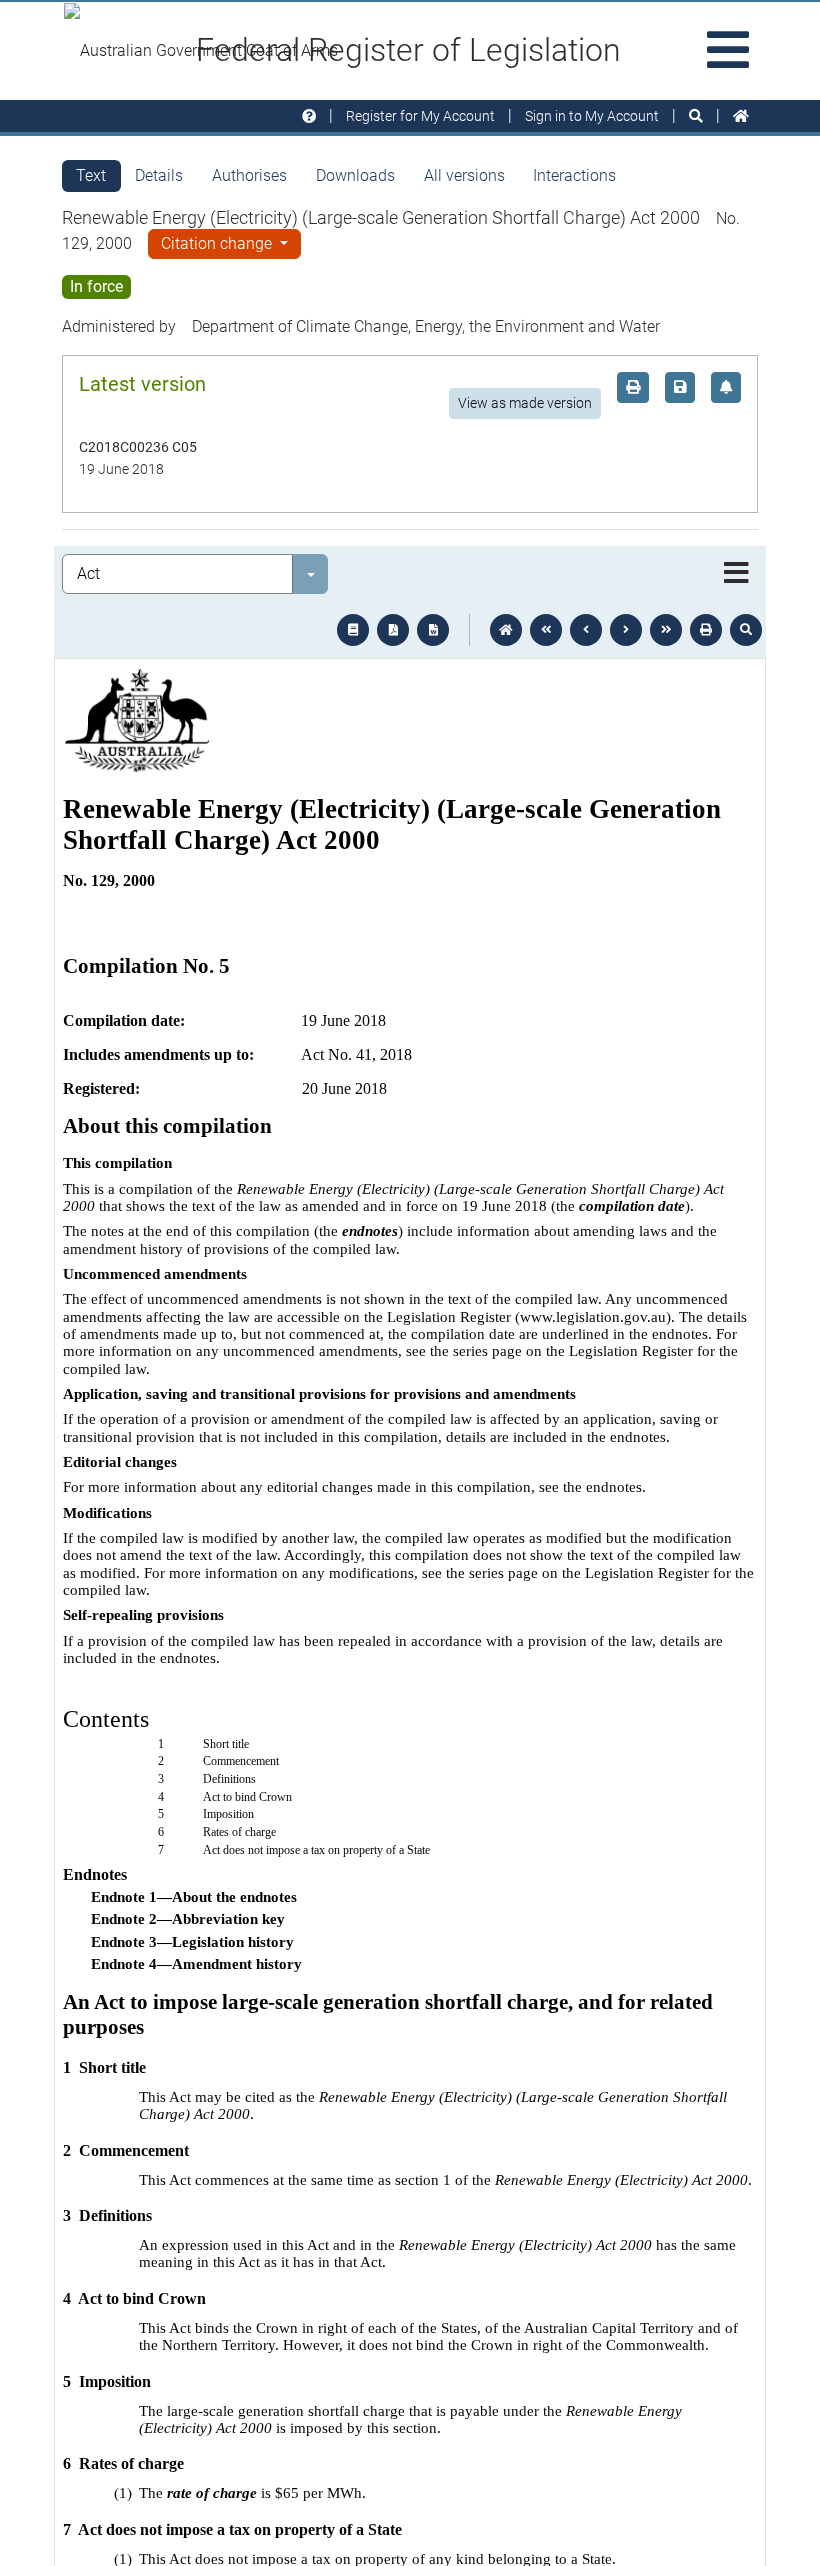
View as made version (525, 403)
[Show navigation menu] (736, 574)
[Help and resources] (309, 116)
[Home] (741, 116)
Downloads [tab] (355, 175)
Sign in (592, 116)
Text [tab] (91, 175)
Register (420, 116)
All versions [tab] (464, 175)
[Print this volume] (706, 630)
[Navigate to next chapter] (666, 630)
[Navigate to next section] (626, 630)
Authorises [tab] (249, 175)
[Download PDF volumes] (393, 630)
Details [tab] (159, 175)
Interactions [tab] (574, 175)
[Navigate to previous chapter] (546, 630)
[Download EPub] (353, 630)
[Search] (696, 116)
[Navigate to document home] (506, 630)
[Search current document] (746, 630)
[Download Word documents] (433, 630)
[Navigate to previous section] (586, 630)
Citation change (218, 243)
